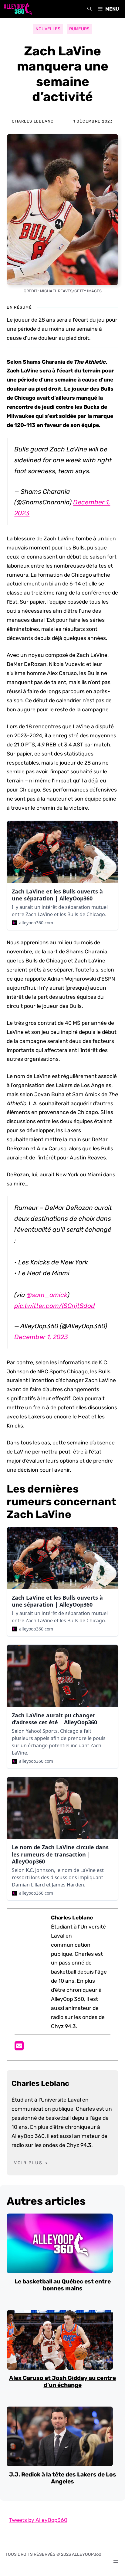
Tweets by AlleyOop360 (38, 2520)
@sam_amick (47, 1295)
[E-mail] (19, 2048)
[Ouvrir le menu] (116, 2561)
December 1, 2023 (41, 1337)
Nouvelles (48, 29)
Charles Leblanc (33, 121)
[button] (90, 9)
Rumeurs (79, 29)
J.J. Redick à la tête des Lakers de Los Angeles (63, 2478)
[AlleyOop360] (18, 9)
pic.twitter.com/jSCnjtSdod (55, 1306)
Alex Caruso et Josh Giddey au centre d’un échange (62, 2381)
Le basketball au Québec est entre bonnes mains (63, 2285)
